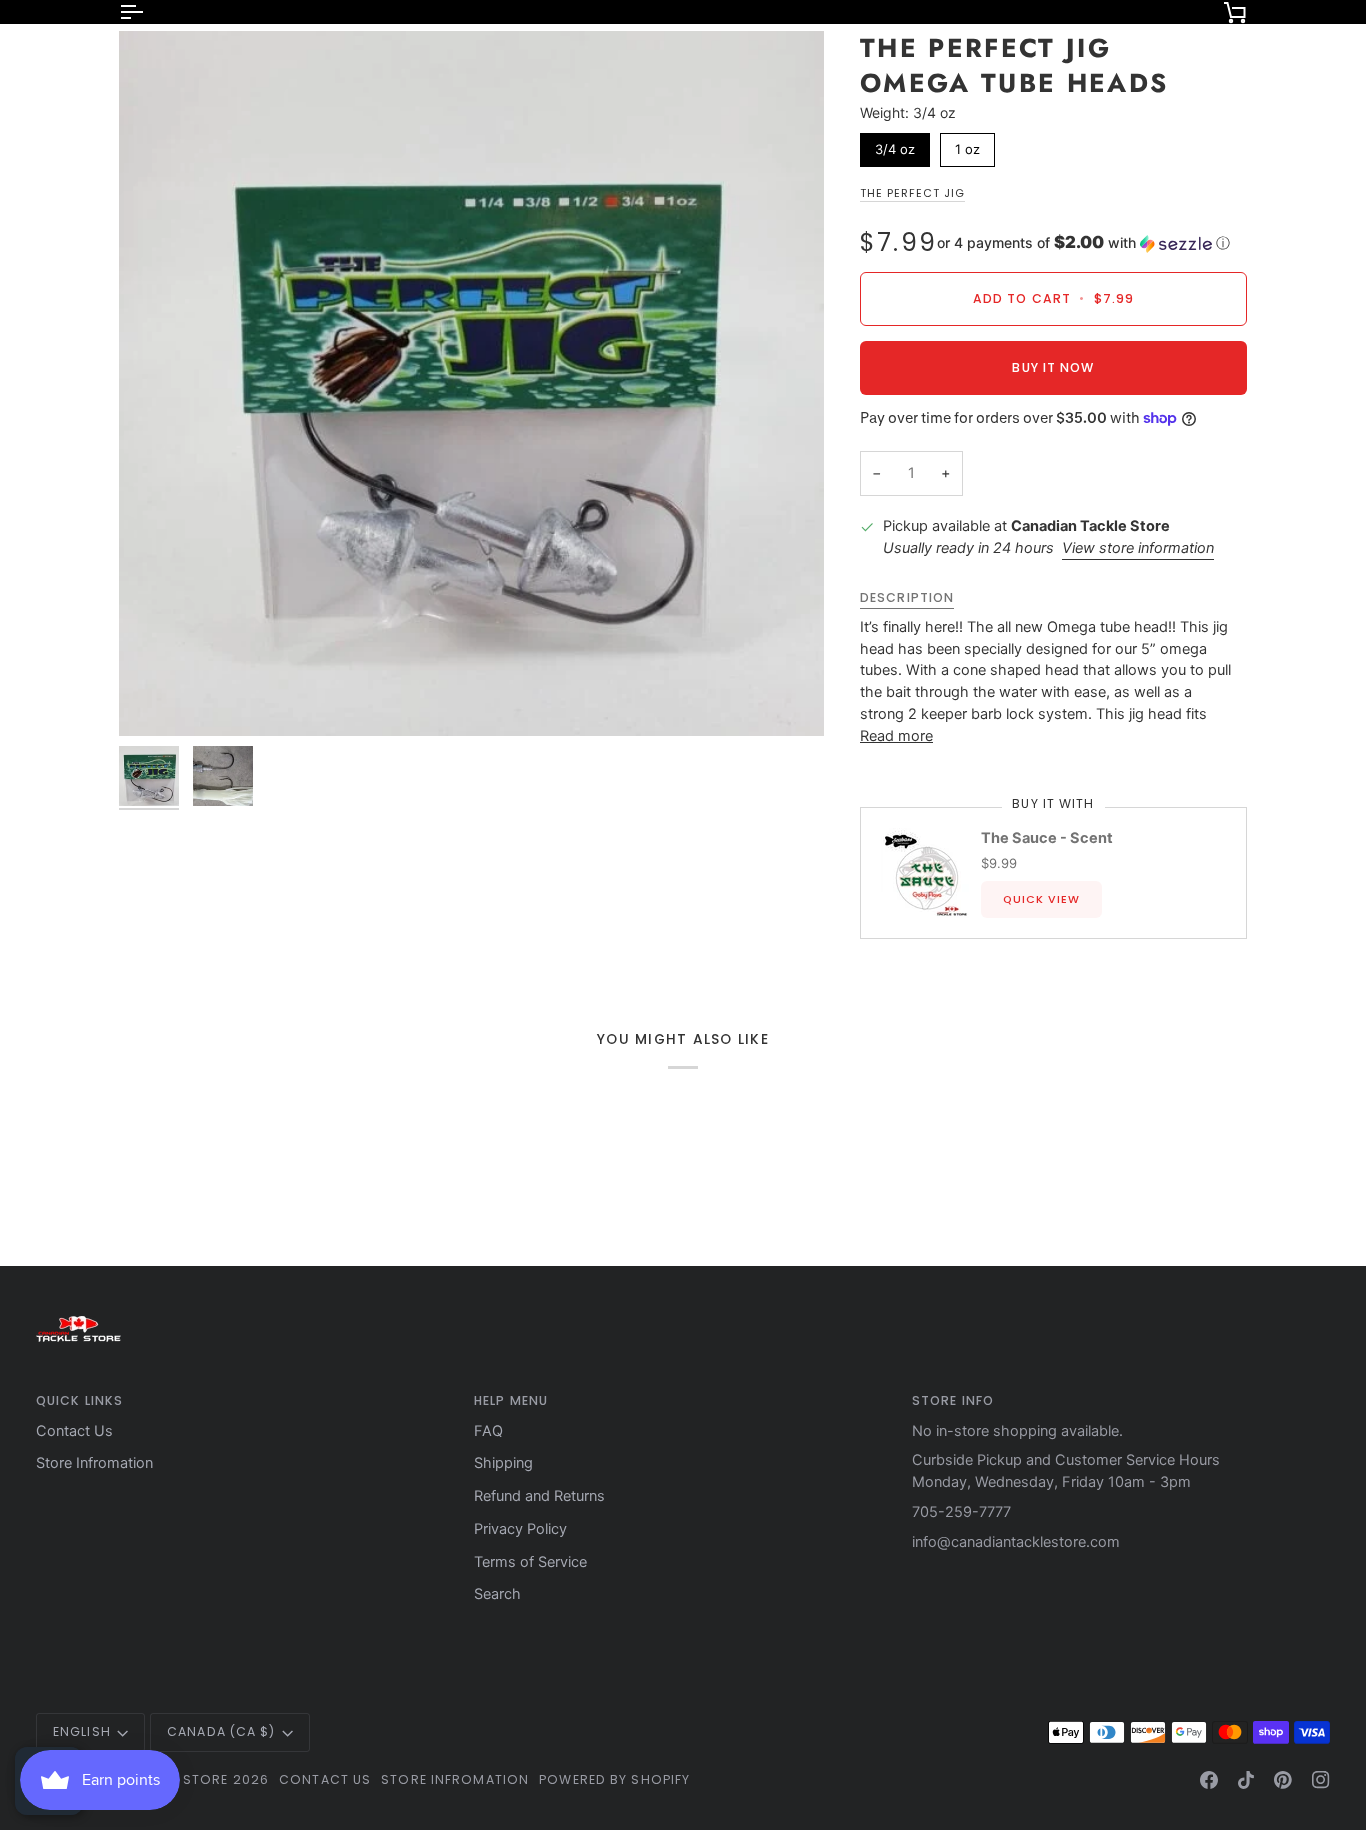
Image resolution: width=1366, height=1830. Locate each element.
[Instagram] (1321, 1780)
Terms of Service (530, 1562)
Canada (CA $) (221, 1731)
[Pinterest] (1283, 1780)
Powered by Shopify (614, 1779)
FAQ (488, 1431)
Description (907, 597)
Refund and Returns (539, 1496)
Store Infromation (94, 1463)
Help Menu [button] (511, 1400)
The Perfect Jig (912, 193)
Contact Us (74, 1431)
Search (497, 1594)
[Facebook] (1209, 1780)
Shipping (503, 1463)
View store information (1138, 548)
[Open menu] (149, 12)
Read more (896, 736)
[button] (1083, 243)
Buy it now (1053, 367)
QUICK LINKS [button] (79, 1400)
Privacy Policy (520, 1529)
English (82, 1731)
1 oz (967, 145)
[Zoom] (471, 383)
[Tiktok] (1246, 1780)
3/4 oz (895, 145)
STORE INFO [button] (953, 1400)
